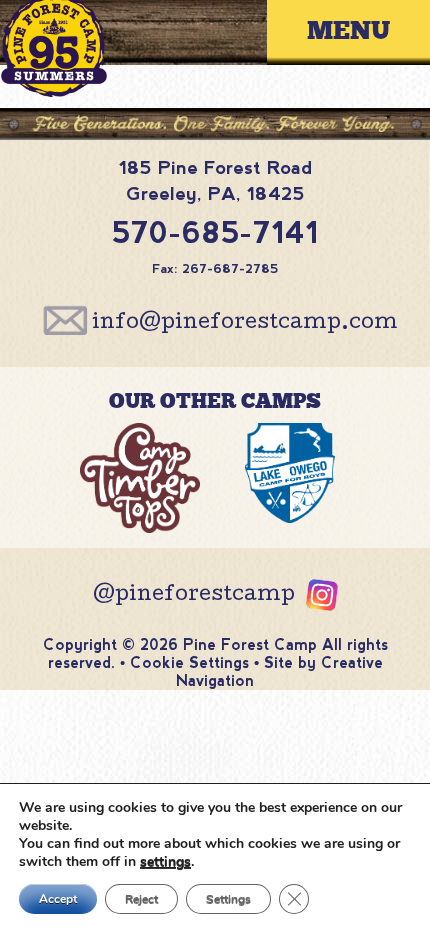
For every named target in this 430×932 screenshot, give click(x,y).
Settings (228, 899)
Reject (141, 899)
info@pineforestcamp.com (245, 324)
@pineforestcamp (194, 596)
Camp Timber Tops (140, 483)
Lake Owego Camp (290, 483)
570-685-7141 (215, 232)
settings (165, 862)
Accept (58, 899)
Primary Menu (363, 31)
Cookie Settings (189, 662)
